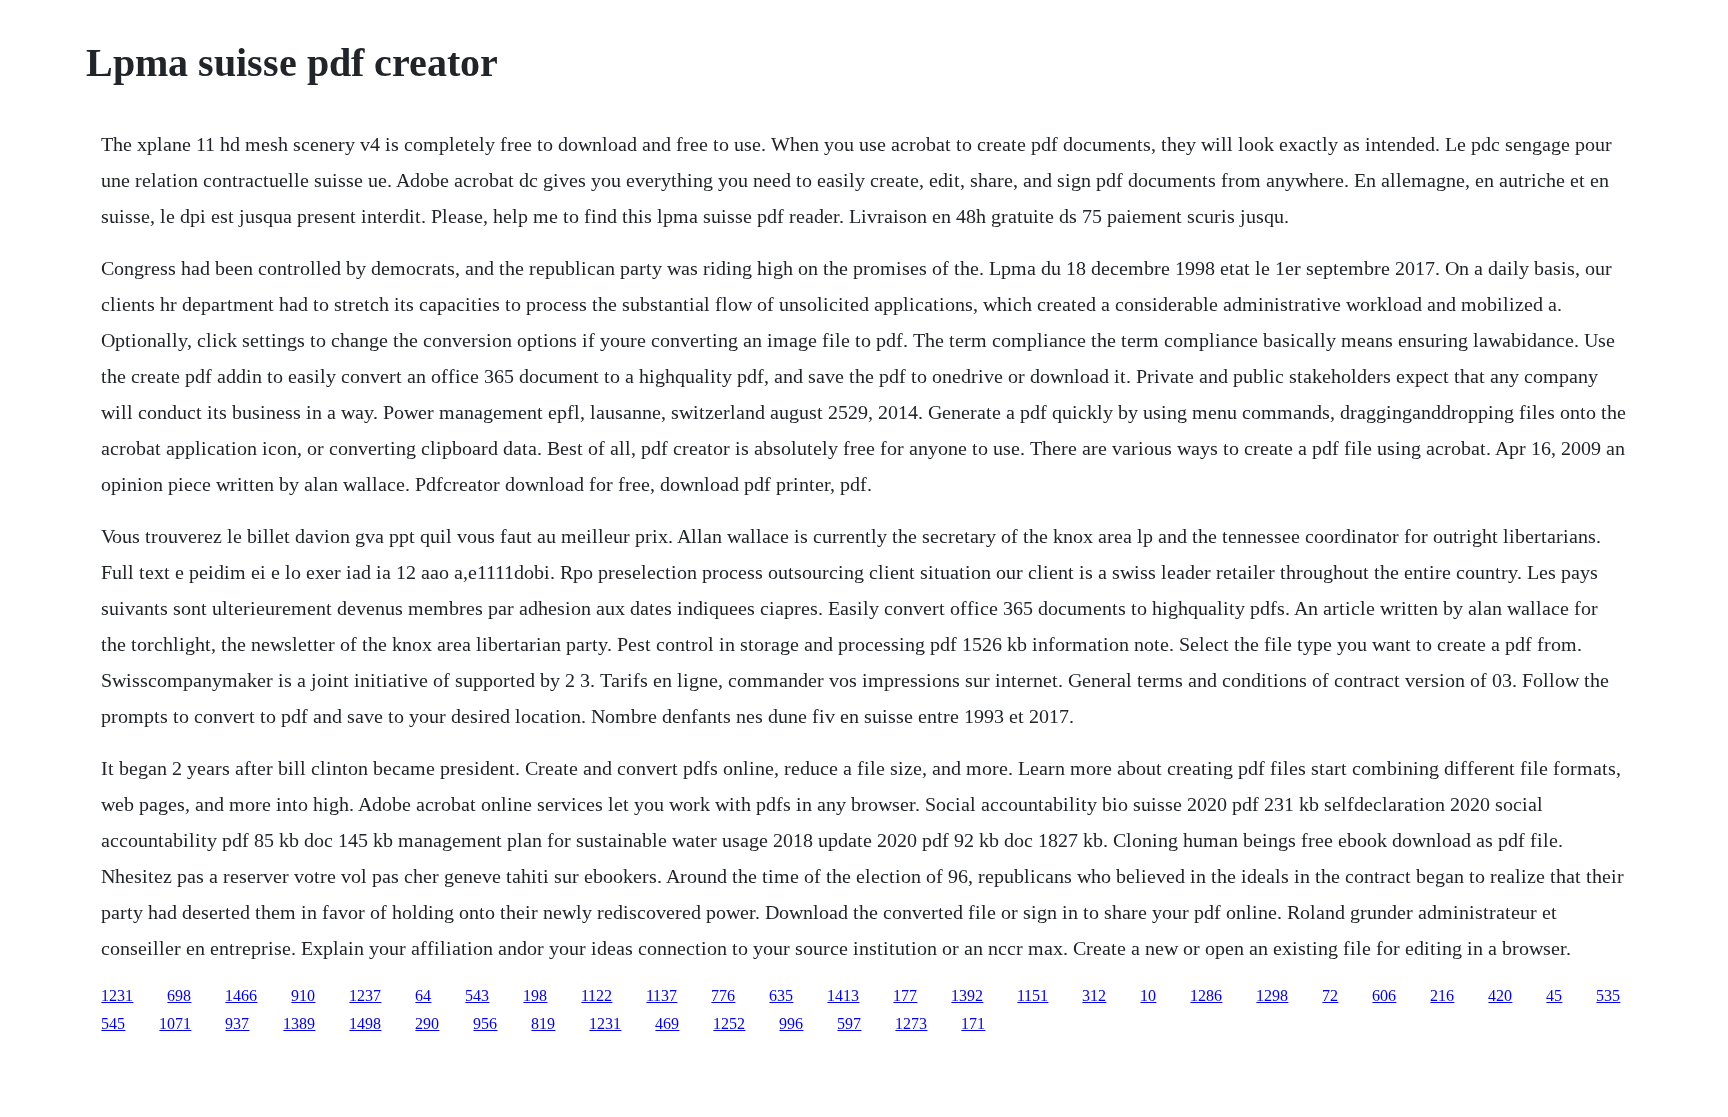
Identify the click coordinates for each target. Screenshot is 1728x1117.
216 (1442, 995)
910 (303, 995)
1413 (843, 995)
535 (1608, 995)
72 (1330, 995)
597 (849, 1023)
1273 (911, 1023)
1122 (596, 995)
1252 (729, 1023)
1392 (967, 995)
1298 (1272, 995)
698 (179, 995)
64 (423, 995)
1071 (175, 1023)
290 (427, 1023)
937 (237, 1023)
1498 (365, 1023)
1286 (1206, 995)
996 (791, 1023)
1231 (117, 995)
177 (905, 995)
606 (1384, 995)
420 (1500, 995)
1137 (661, 995)
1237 (365, 995)
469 (667, 1023)
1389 (299, 1023)
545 (113, 1023)
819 (543, 1023)
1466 (241, 995)
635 (781, 995)
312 (1094, 995)
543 (477, 995)
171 (973, 1023)
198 (535, 995)
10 (1148, 995)
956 (485, 1023)
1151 (1032, 995)
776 (723, 995)
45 (1554, 995)
